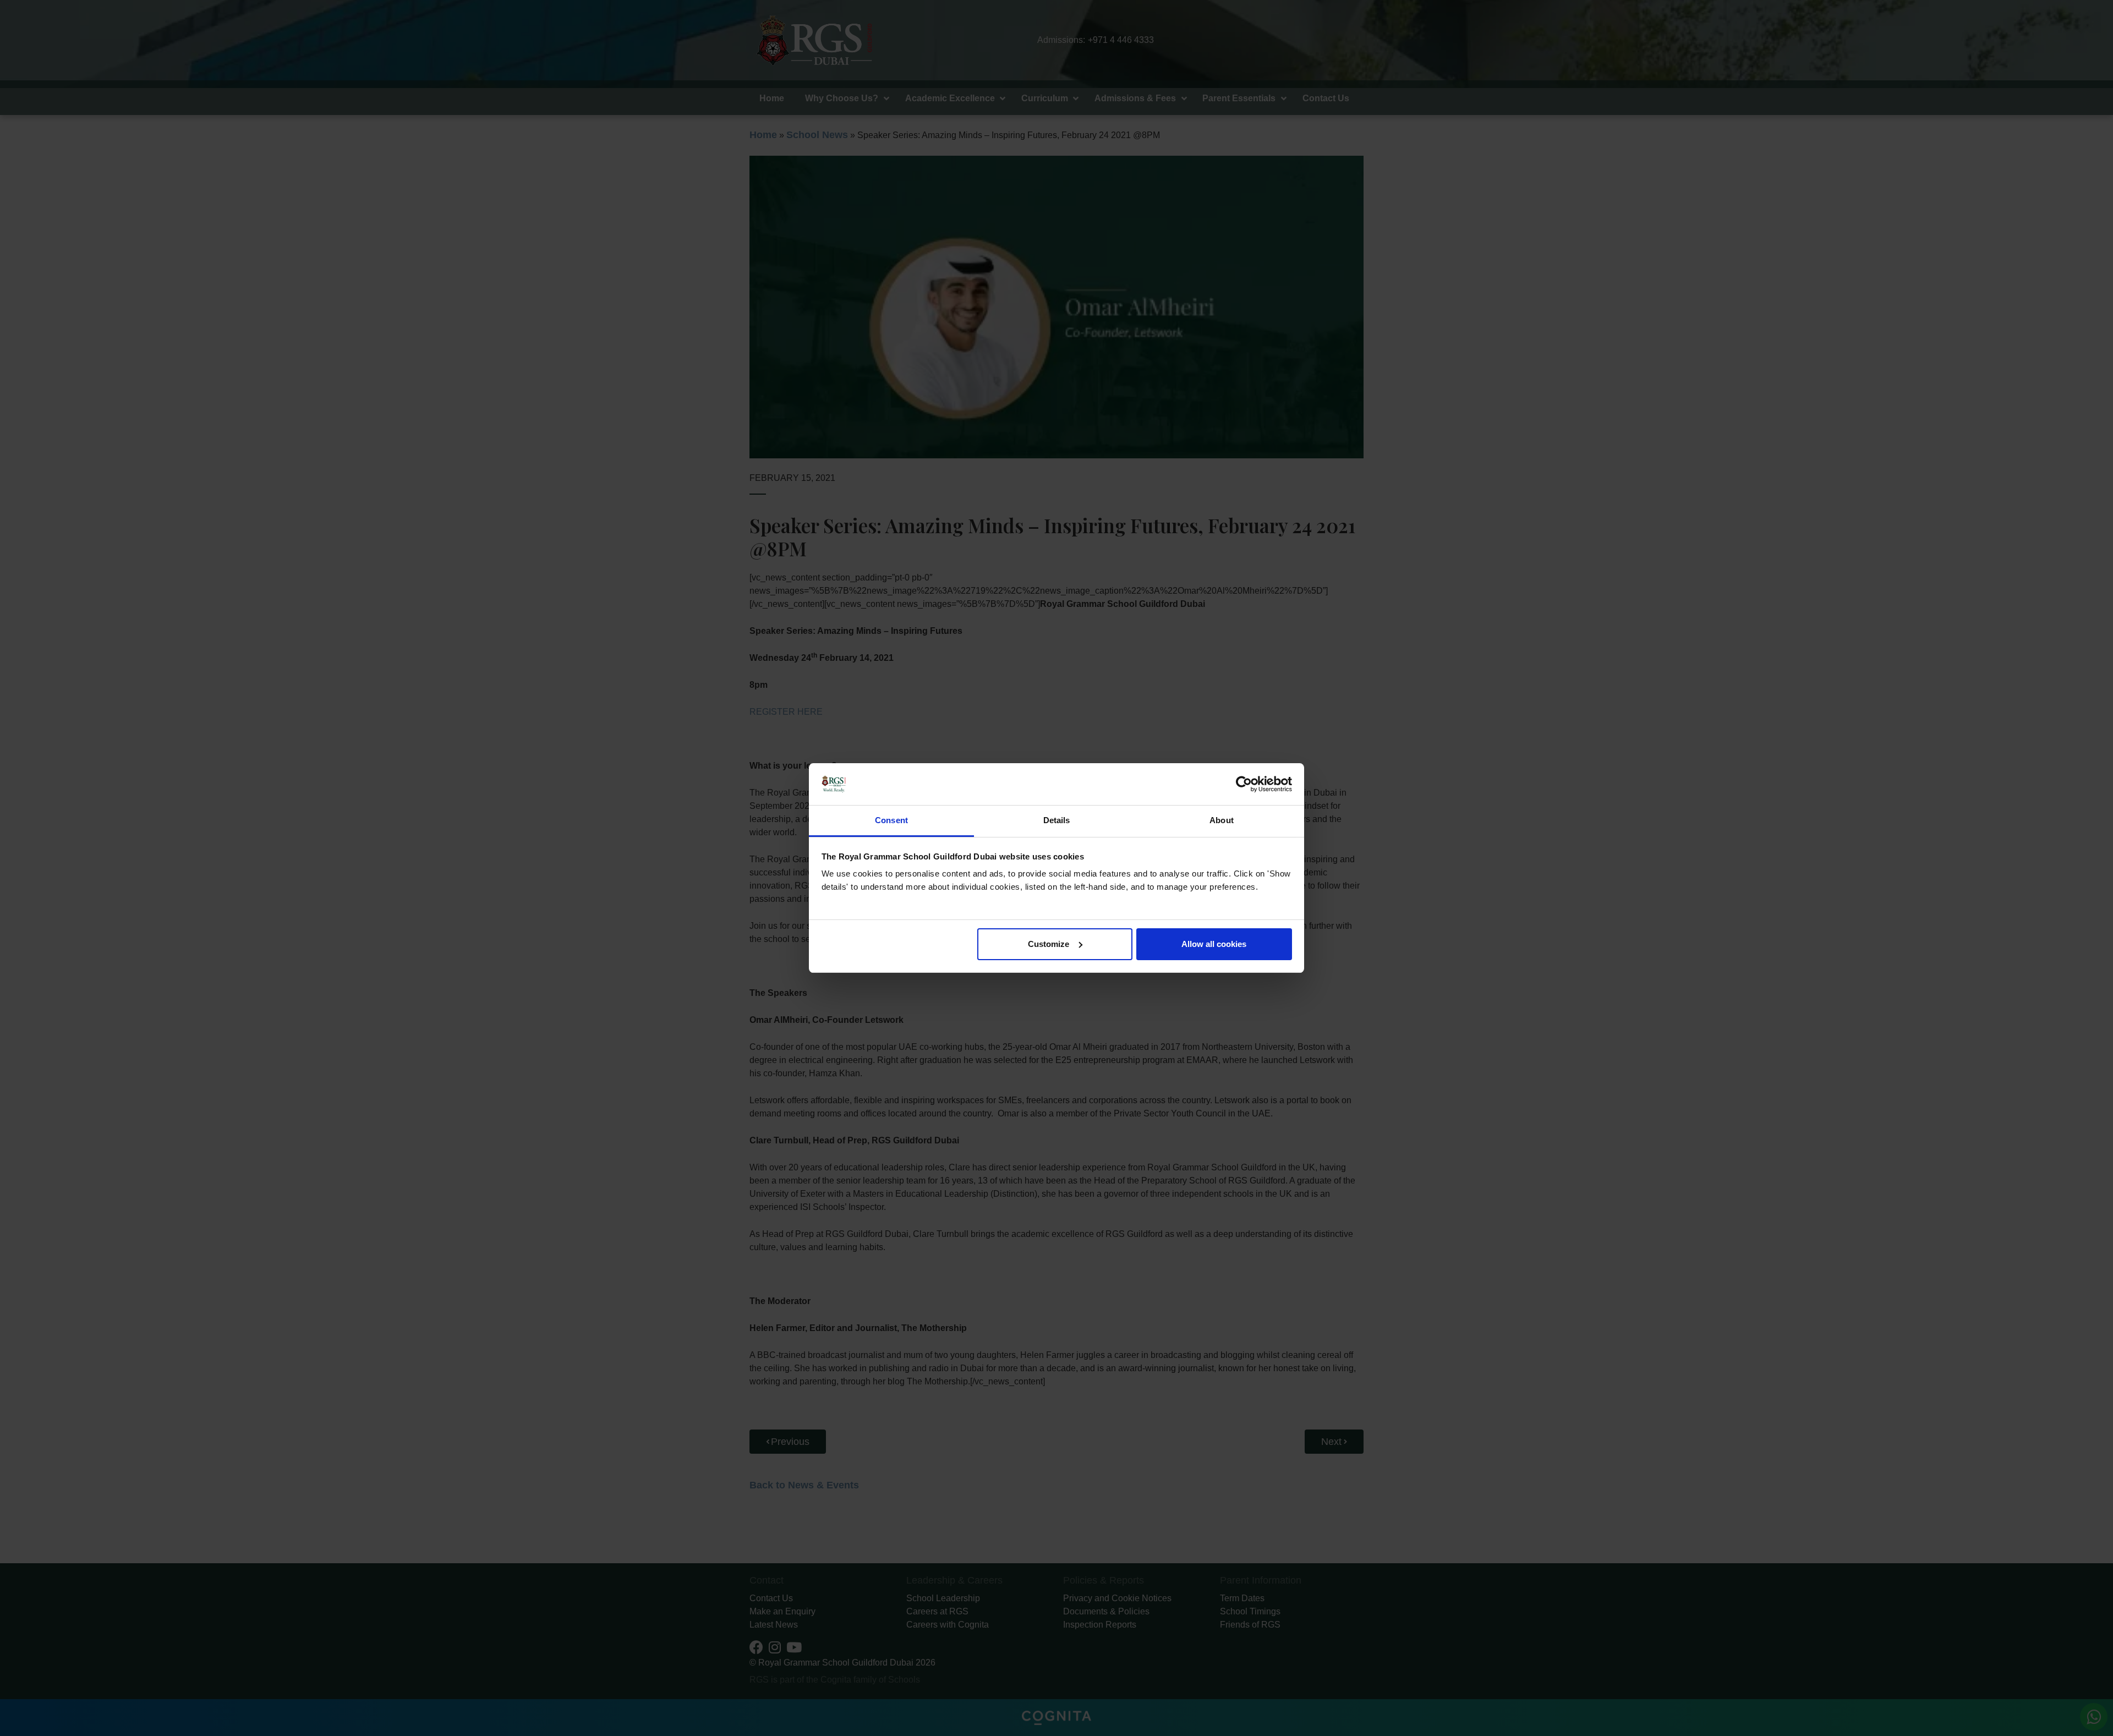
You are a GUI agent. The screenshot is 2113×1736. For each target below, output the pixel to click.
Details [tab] (1057, 820)
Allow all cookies (1214, 944)
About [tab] (1222, 820)
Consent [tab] (891, 820)
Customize (1049, 944)
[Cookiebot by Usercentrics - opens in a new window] (1244, 784)
